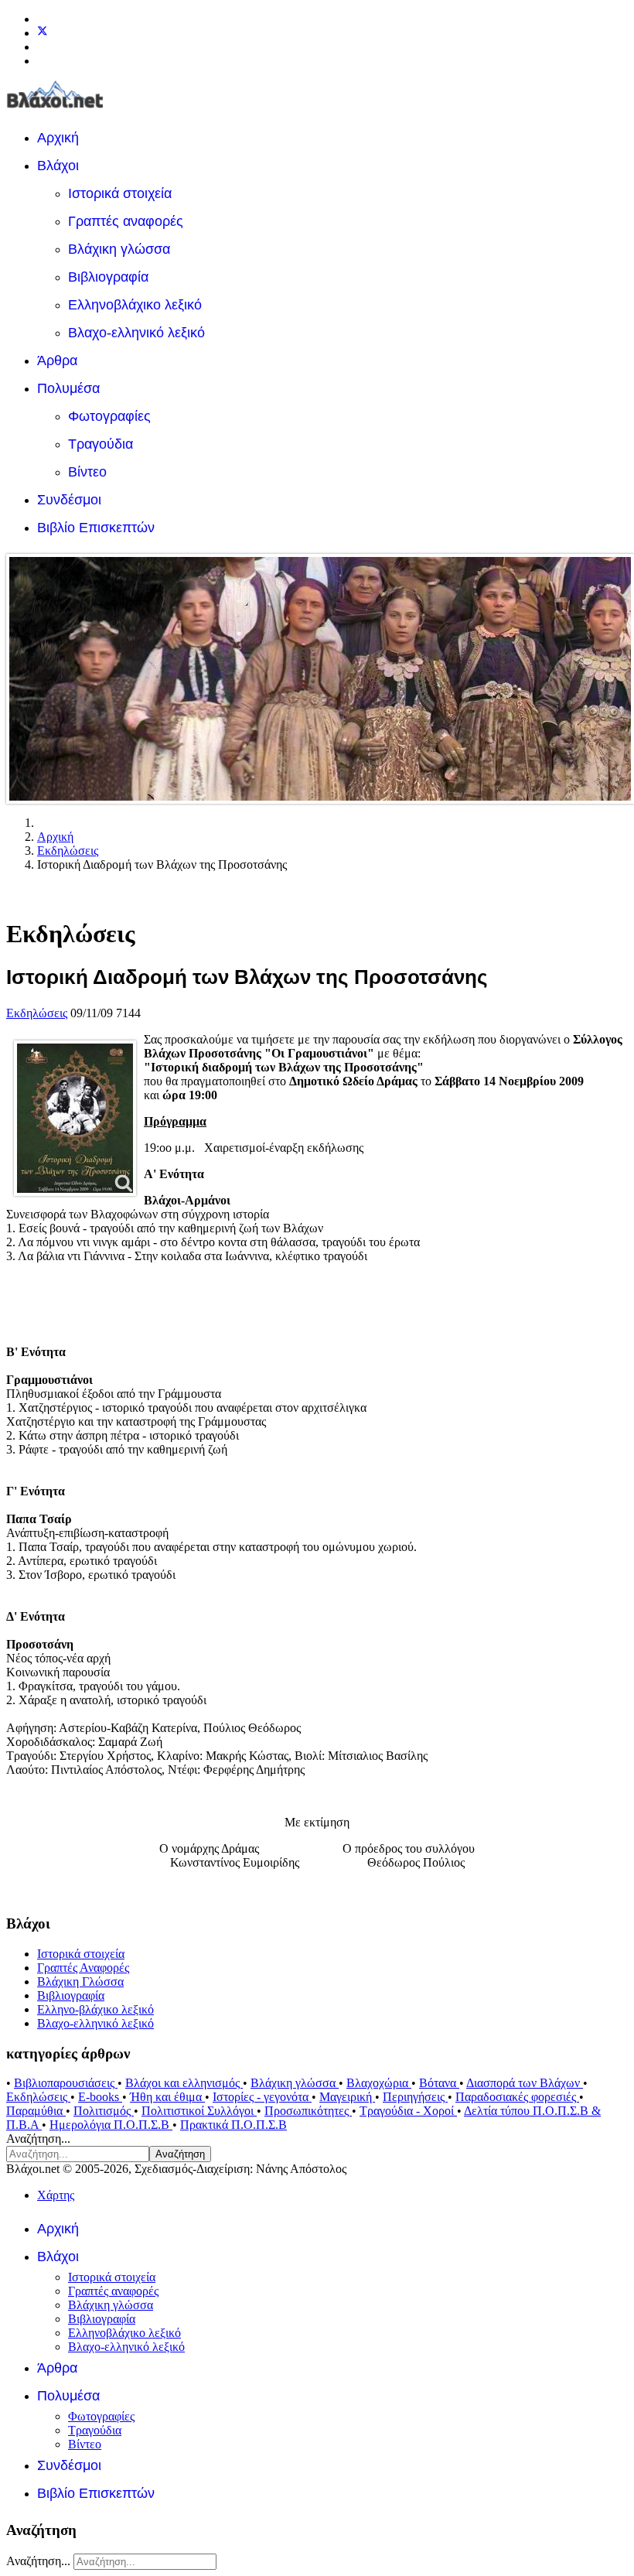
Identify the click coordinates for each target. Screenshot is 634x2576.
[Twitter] (43, 33)
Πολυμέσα (68, 388)
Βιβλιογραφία (108, 277)
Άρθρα (57, 360)
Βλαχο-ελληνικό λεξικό (136, 333)
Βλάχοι (58, 166)
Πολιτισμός (104, 2111)
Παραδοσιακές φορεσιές (517, 2097)
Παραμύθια (36, 2111)
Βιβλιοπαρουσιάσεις (66, 2083)
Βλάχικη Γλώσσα (80, 1982)
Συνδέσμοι (69, 500)
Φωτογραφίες (109, 416)
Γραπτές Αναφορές (83, 1968)
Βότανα (439, 2083)
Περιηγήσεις (415, 2097)
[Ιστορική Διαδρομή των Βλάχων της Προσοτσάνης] (75, 1118)
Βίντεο (87, 472)
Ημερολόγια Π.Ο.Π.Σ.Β (111, 2125)
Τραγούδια (101, 444)
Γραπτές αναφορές (126, 221)
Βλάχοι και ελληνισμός (184, 2083)
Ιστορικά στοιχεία (120, 193)
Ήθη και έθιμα (167, 2097)
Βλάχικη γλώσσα (119, 249)
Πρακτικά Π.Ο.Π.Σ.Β (233, 2125)
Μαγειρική (347, 2097)
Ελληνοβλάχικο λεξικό (135, 305)
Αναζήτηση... (38, 2139)
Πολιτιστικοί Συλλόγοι (199, 2111)
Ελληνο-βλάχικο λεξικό (95, 2009)
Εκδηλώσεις (37, 1013)
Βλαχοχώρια (379, 2083)
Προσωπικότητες (308, 2111)
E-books (100, 2097)
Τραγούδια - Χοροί (408, 2111)
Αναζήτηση (180, 2154)
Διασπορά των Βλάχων (525, 2083)
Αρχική (58, 138)
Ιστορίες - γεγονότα (262, 2097)
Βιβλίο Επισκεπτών (96, 528)
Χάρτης (56, 2195)
